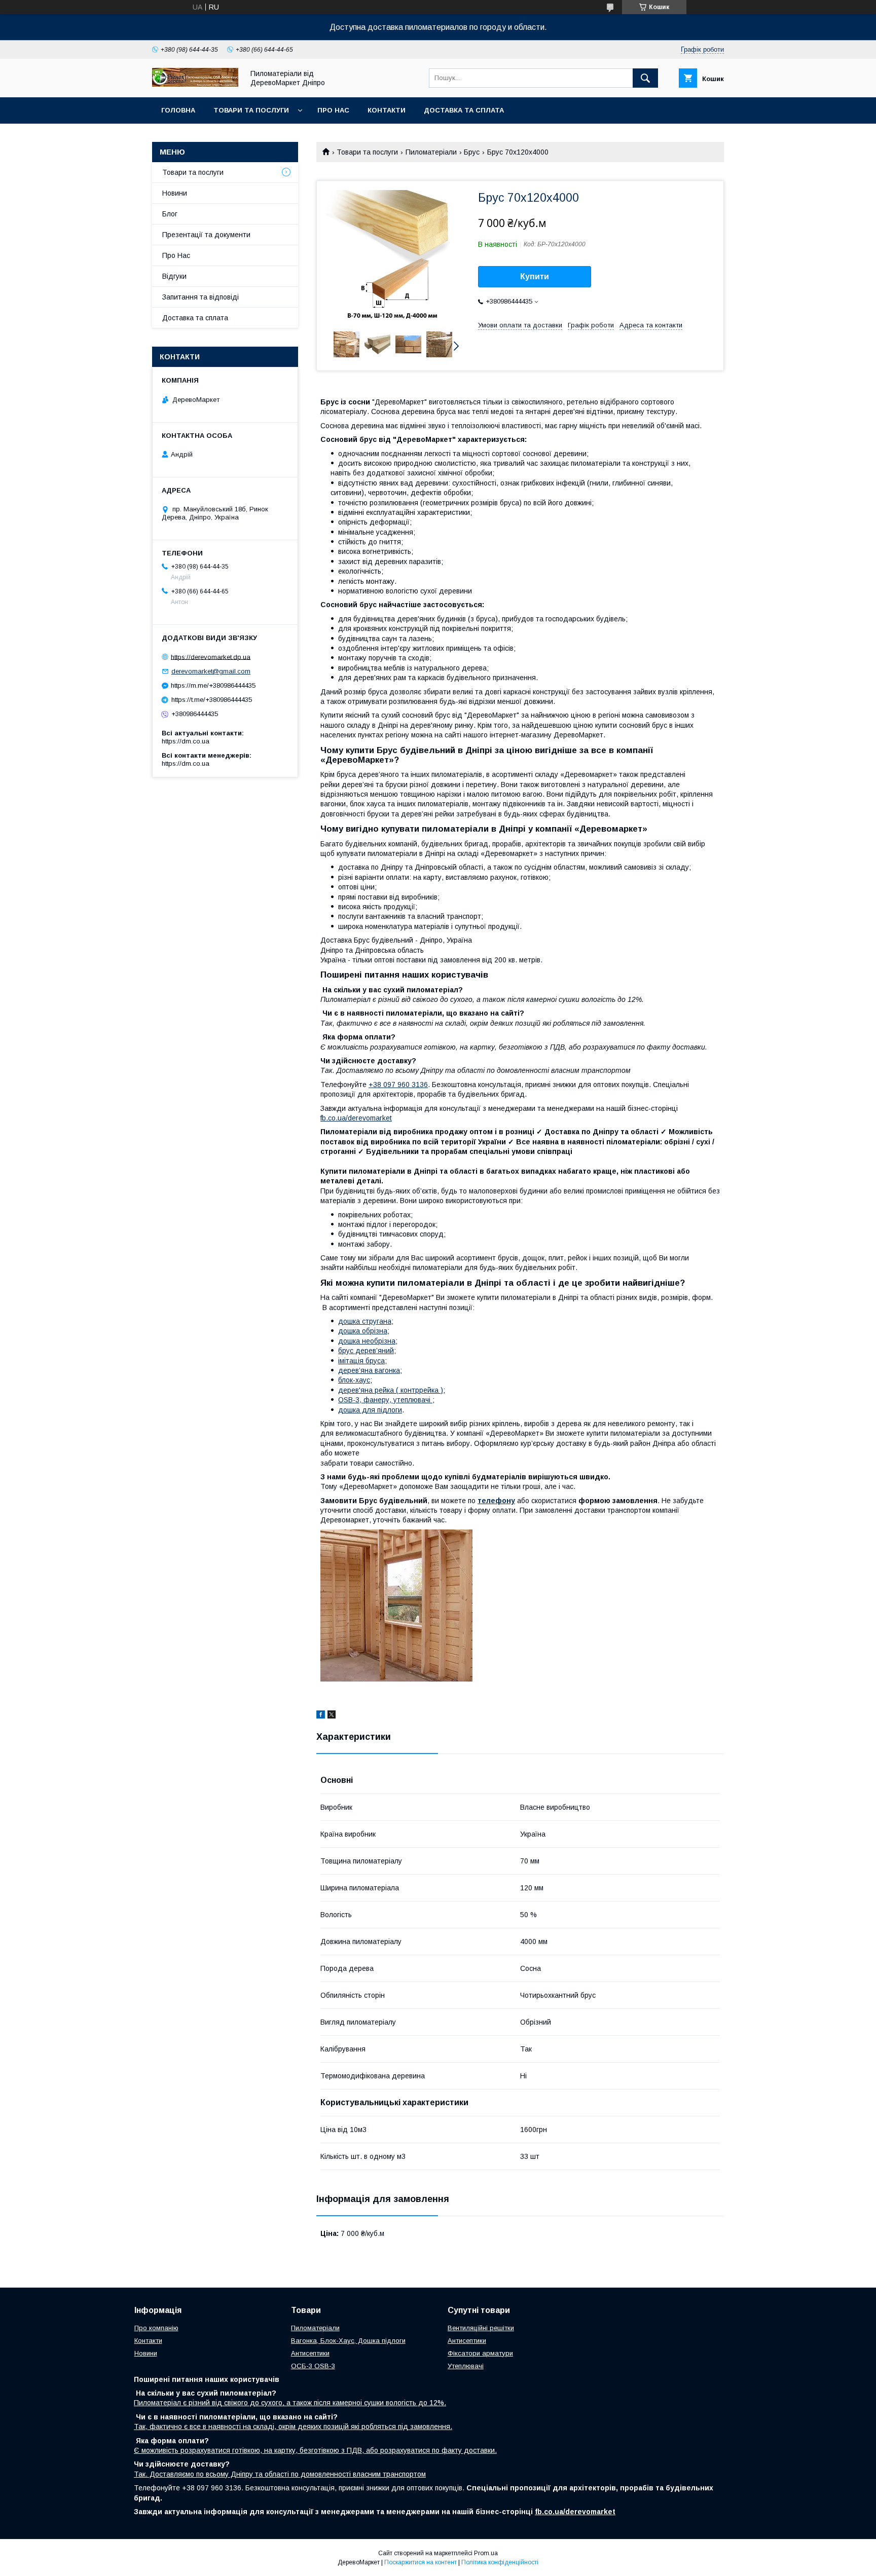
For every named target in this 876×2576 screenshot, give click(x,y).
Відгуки (174, 276)
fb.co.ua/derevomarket (356, 1118)
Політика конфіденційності (500, 2562)
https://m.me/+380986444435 (213, 685)
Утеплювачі (466, 2366)
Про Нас (333, 110)
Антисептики (310, 2353)
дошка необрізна (367, 1341)
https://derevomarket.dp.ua (211, 657)
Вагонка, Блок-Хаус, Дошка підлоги (348, 2341)
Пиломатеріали (431, 152)
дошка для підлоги (370, 1410)
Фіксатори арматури (480, 2353)
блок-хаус (354, 1380)
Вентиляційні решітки (481, 2328)
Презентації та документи (206, 235)
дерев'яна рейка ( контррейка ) (391, 1390)
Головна (178, 110)
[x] (332, 1716)
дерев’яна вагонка (369, 1370)
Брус (472, 152)
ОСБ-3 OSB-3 (313, 2366)
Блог (170, 214)
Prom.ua (486, 2553)
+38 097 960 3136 (398, 1085)
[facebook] (321, 1716)
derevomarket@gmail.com (211, 671)
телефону (496, 1501)
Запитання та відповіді (200, 297)
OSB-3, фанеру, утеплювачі (385, 1400)
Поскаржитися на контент (421, 2562)
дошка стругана (365, 1321)
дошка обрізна (363, 1331)
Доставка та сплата (464, 110)
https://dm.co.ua (186, 741)
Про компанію (156, 2328)
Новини (175, 193)
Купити (535, 276)
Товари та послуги (251, 110)
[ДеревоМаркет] (195, 84)
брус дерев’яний (366, 1351)
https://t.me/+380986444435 (212, 700)
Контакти (387, 110)
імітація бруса (361, 1361)
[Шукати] (645, 78)
